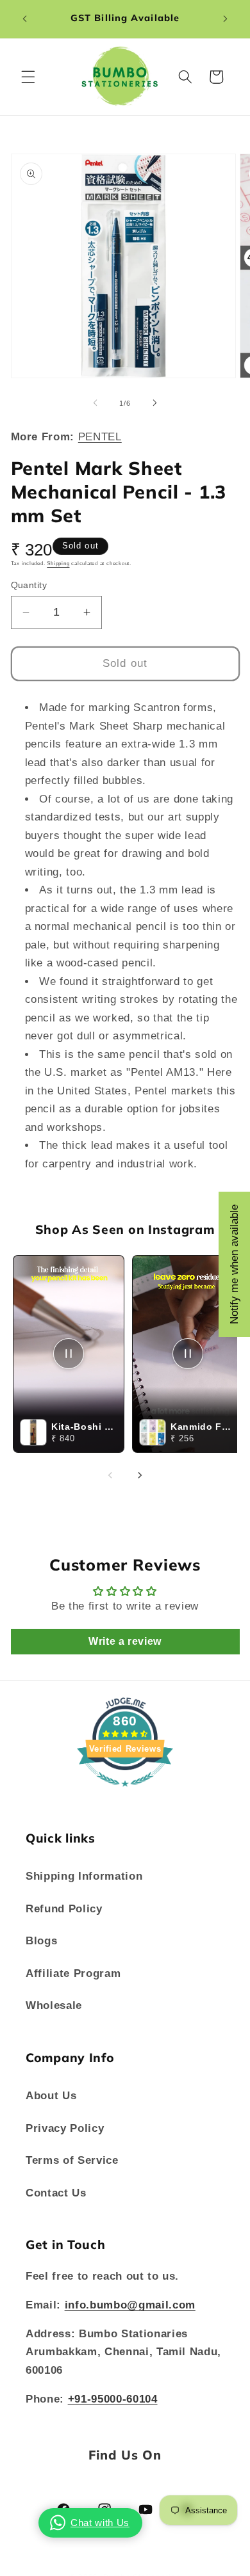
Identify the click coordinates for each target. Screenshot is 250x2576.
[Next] (140, 1475)
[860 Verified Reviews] (125, 1793)
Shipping (58, 564)
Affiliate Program (73, 1973)
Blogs (41, 1940)
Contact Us (56, 2193)
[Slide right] (154, 403)
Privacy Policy (65, 2128)
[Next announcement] (226, 19)
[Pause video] (69, 1354)
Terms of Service (72, 2160)
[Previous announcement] (25, 19)
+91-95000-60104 (113, 2399)
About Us (51, 2095)
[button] (28, 77)
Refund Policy (64, 1908)
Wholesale (54, 2005)
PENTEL (100, 436)
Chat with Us (100, 2523)
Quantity (29, 585)
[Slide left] (96, 403)
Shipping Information (84, 1876)
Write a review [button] (125, 1641)
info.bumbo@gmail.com (130, 2305)
